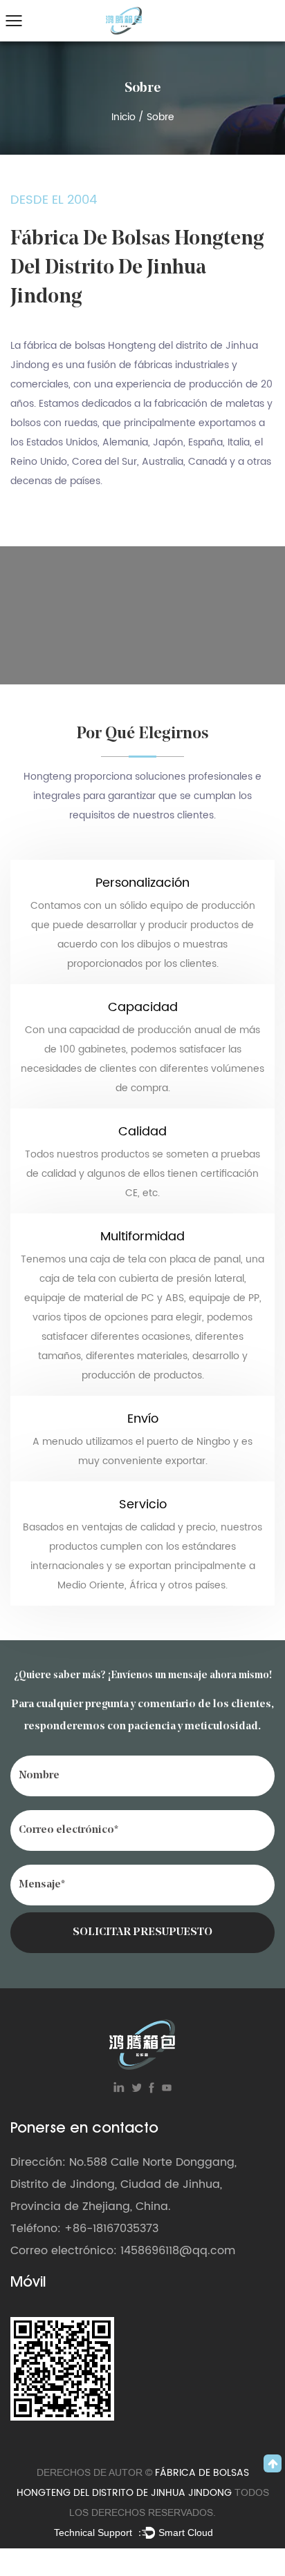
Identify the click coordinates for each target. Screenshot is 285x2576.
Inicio (123, 117)
